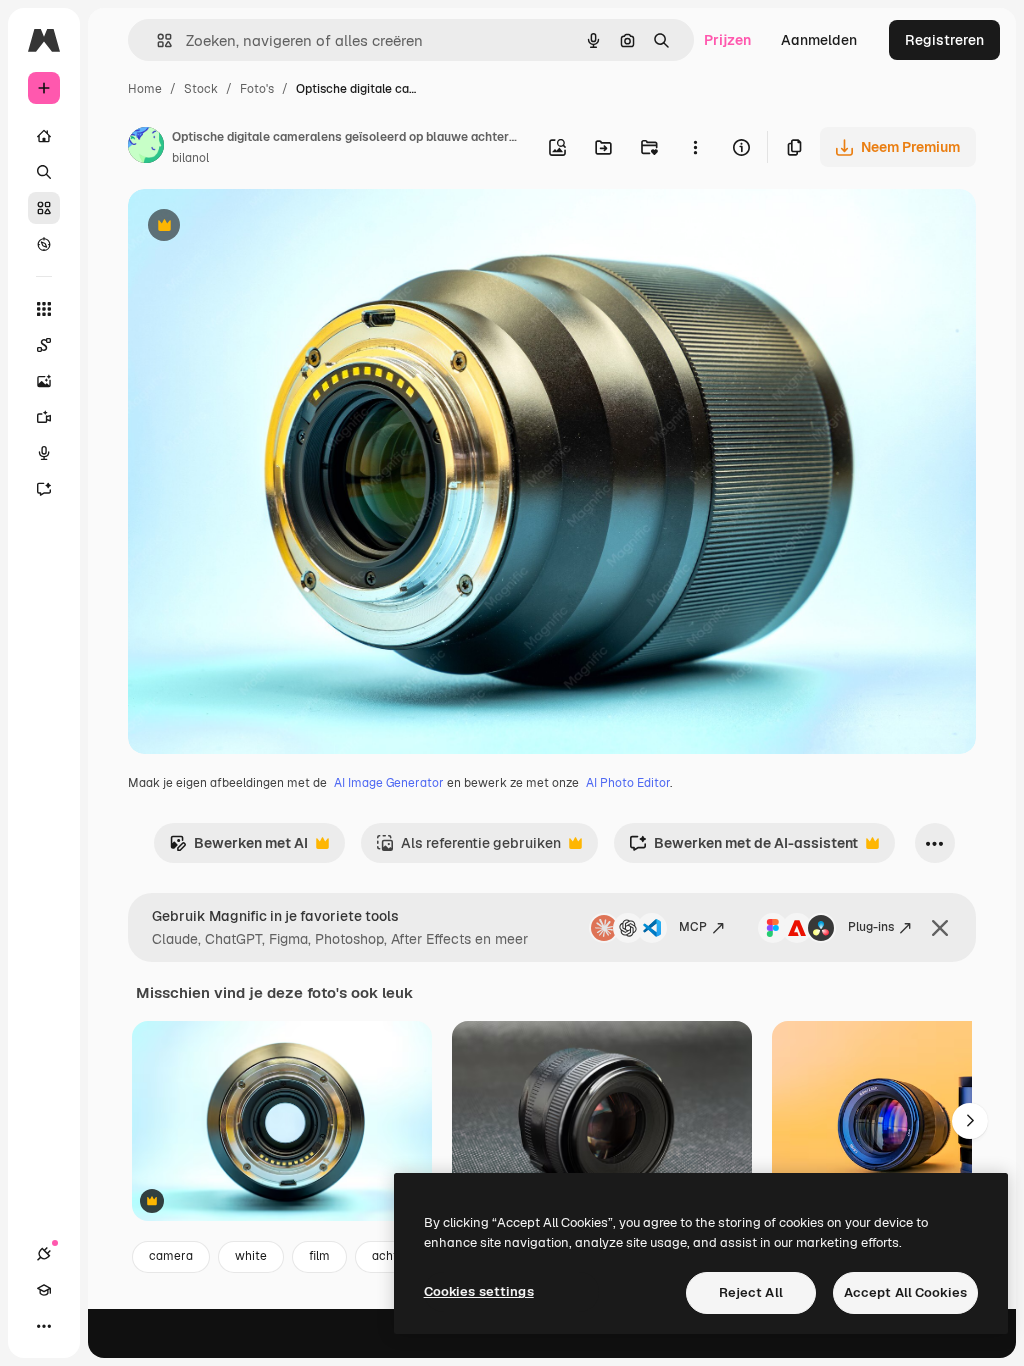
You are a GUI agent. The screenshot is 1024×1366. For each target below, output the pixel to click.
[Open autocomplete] (156, 40)
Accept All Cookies (905, 1292)
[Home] (44, 136)
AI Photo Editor (628, 783)
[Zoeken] (44, 172)
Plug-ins (871, 927)
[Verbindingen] (44, 1254)
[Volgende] (970, 1121)
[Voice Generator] (44, 453)
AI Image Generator (389, 783)
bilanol (190, 158)
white (251, 1256)
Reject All (751, 1292)
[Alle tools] (44, 309)
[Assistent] (44, 489)
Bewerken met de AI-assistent (743, 848)
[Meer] (44, 1326)
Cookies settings (479, 1291)
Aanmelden (819, 40)
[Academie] (44, 1290)
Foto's (257, 89)
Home (145, 89)
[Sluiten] (940, 928)
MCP (693, 927)
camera (171, 1256)
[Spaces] (44, 345)
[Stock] (44, 208)
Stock (201, 89)
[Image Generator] (44, 381)
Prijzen (727, 40)
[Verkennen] (44, 244)
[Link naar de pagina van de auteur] (146, 148)
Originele (259, 227)
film (319, 1256)
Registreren (944, 40)
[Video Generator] (44, 417)
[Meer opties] (695, 147)
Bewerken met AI (238, 848)
